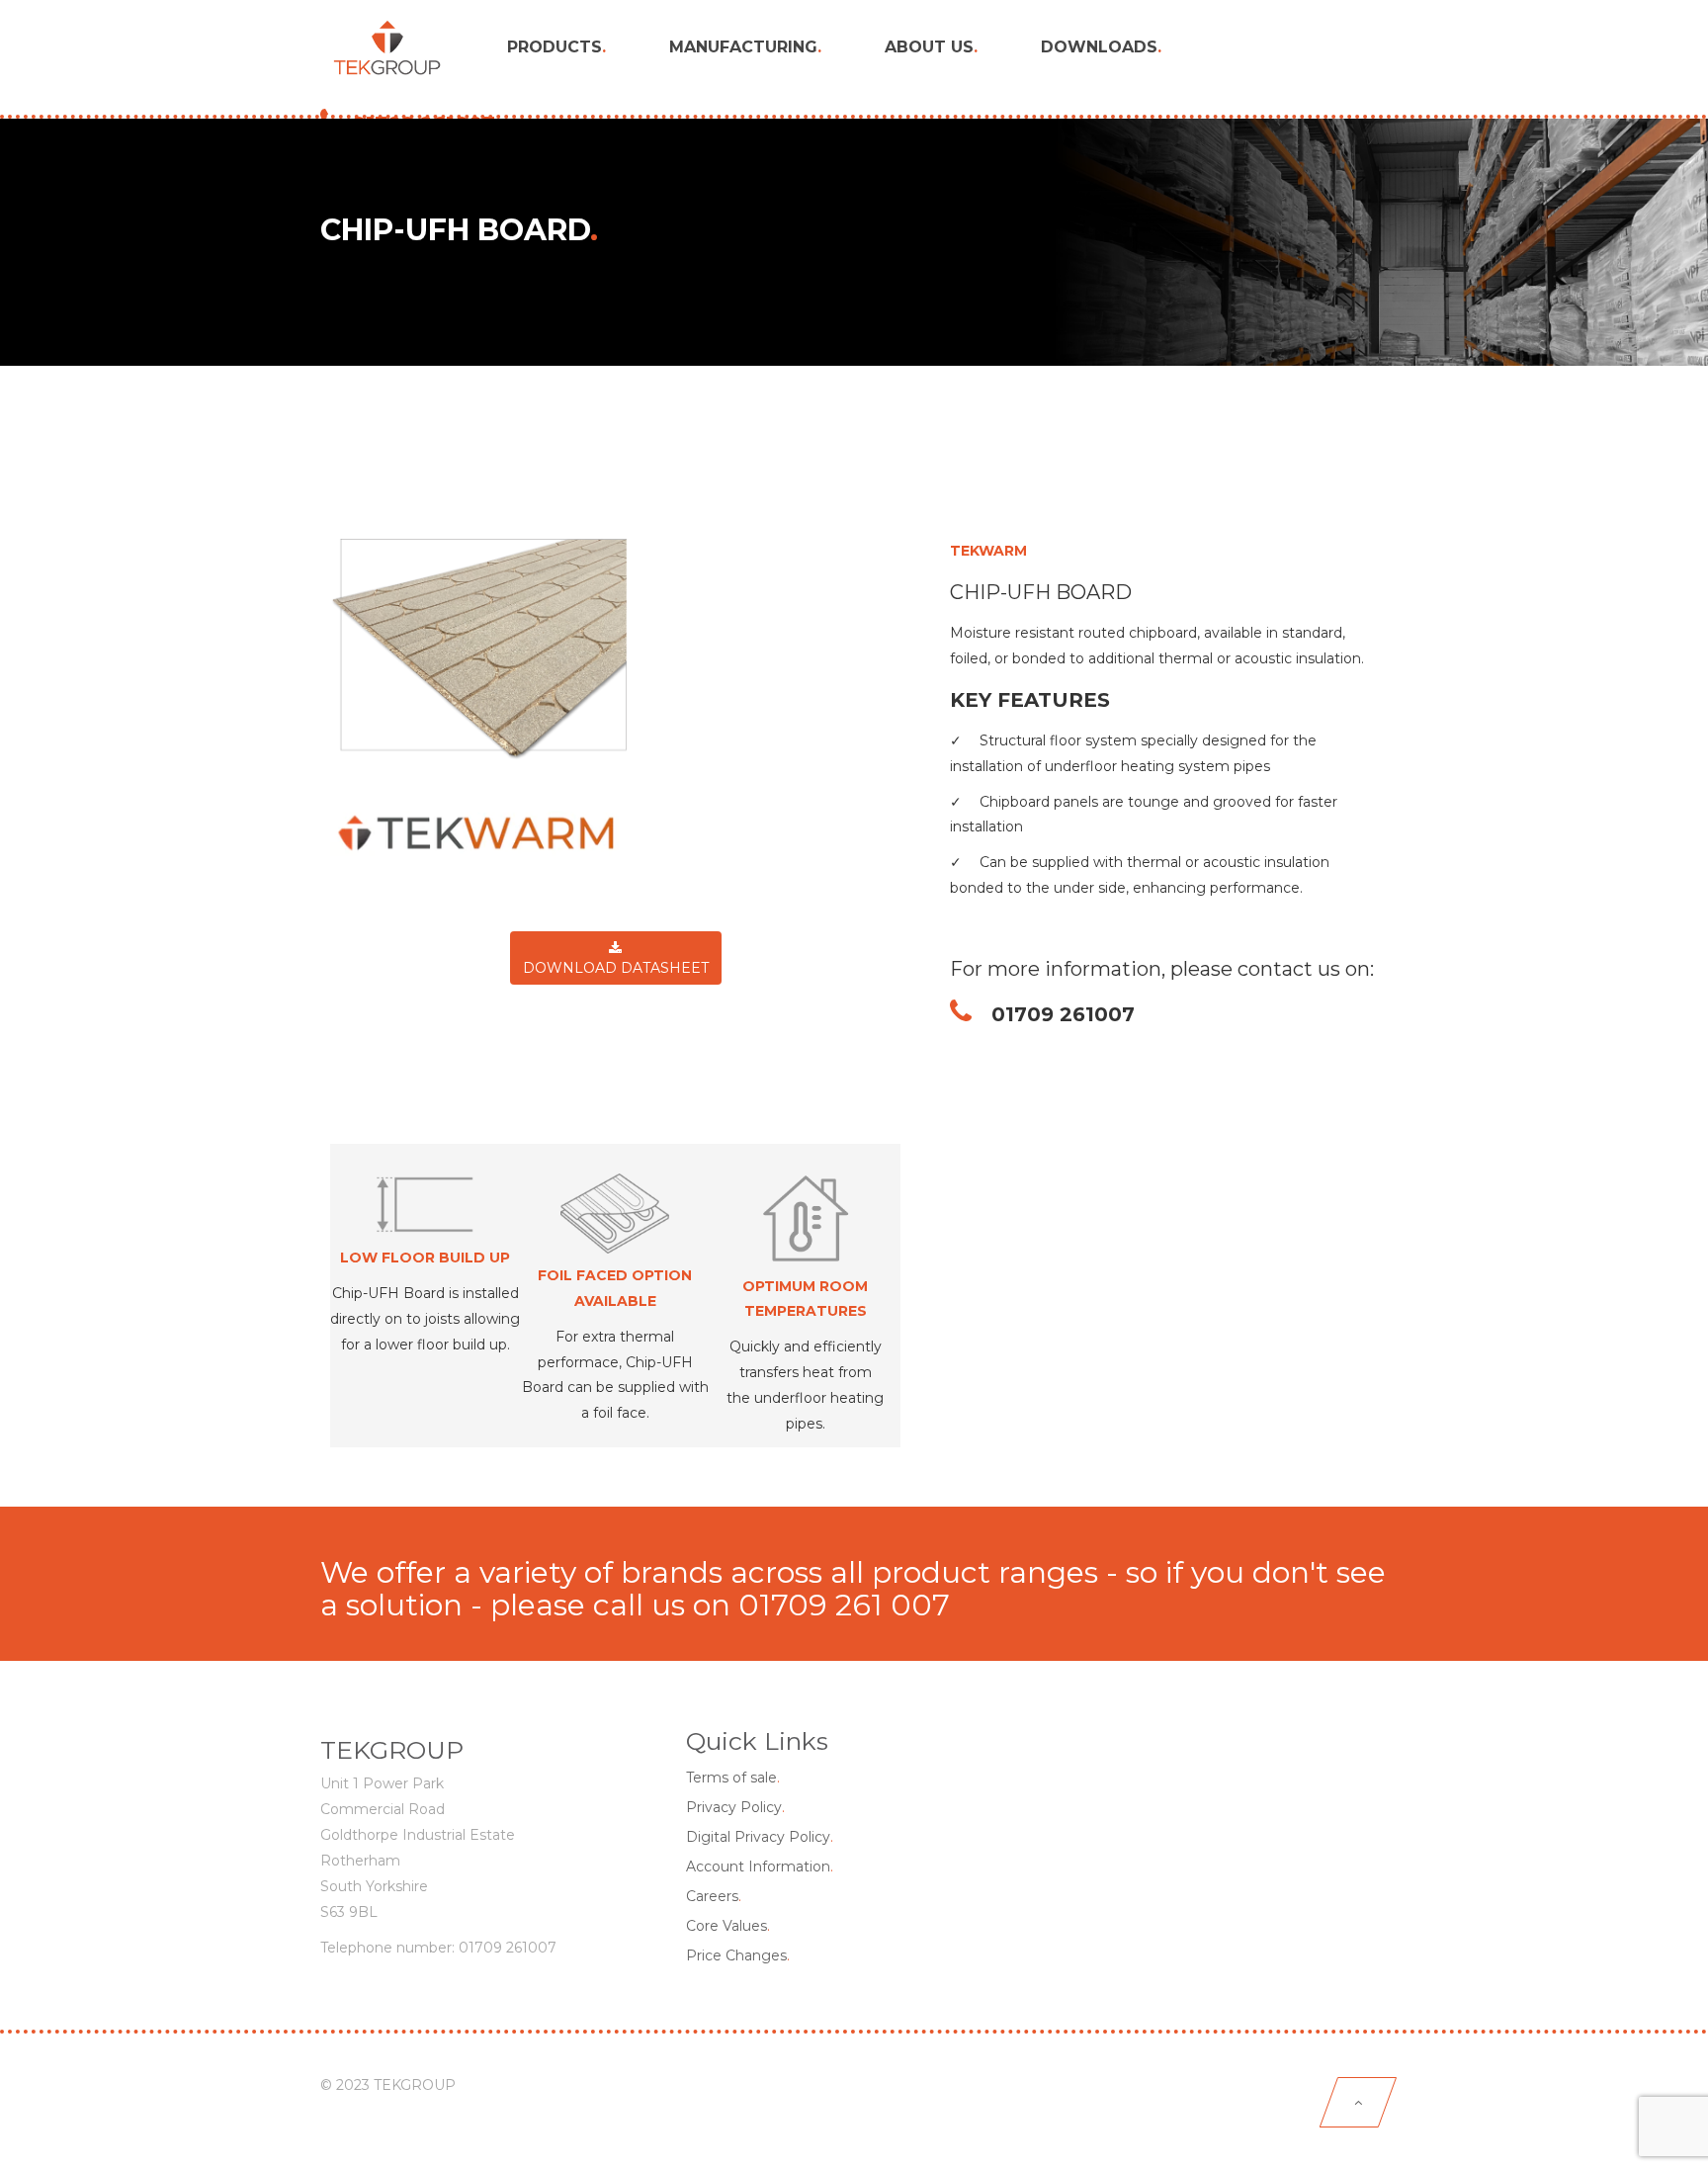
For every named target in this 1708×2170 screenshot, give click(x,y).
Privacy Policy (735, 1807)
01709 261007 (1053, 1014)
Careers (714, 1896)
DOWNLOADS (1101, 47)
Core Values (728, 1926)
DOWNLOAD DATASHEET (616, 968)
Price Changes (738, 1955)
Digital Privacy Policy (760, 1837)
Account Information (760, 1866)
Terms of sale (733, 1778)
